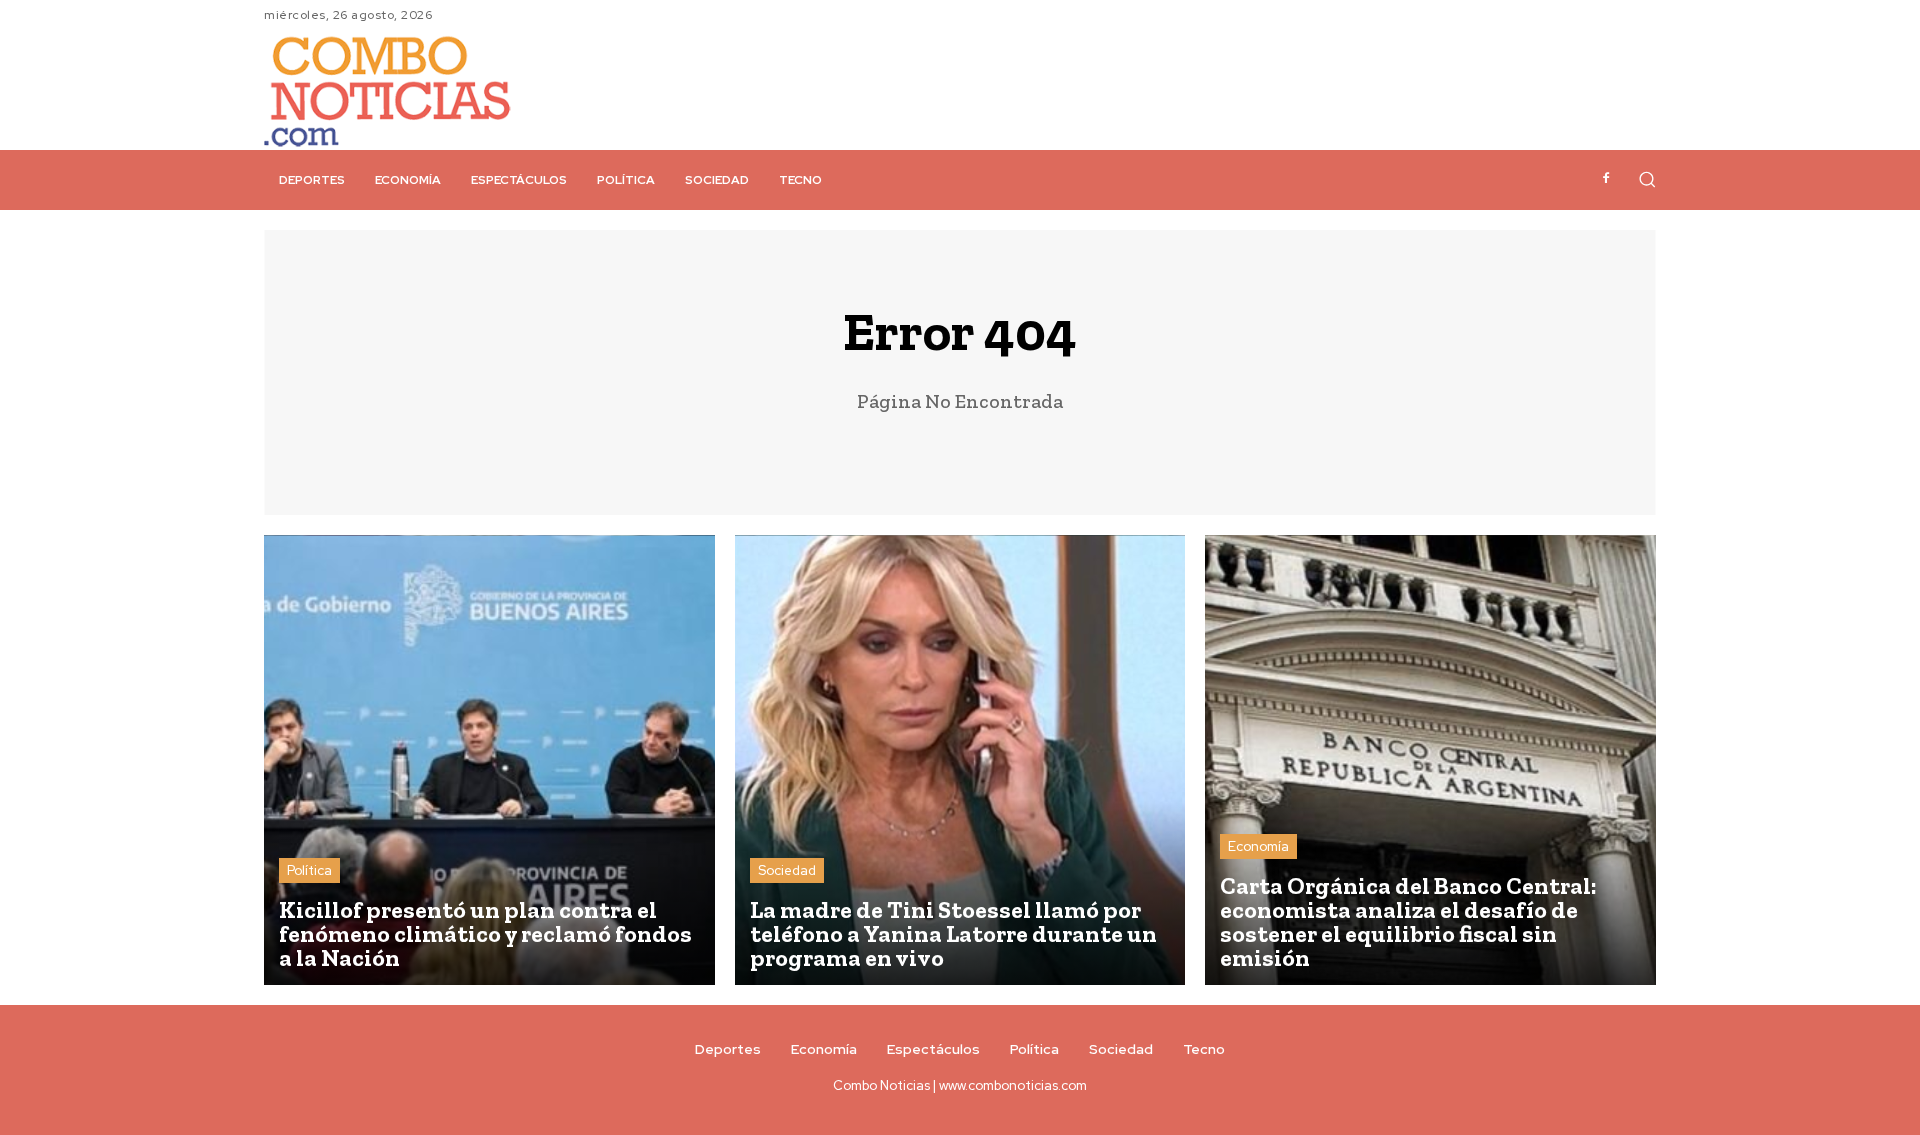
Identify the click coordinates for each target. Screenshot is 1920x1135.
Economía (1258, 846)
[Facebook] (1606, 179)
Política (309, 870)
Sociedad (787, 870)
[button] (1647, 179)
